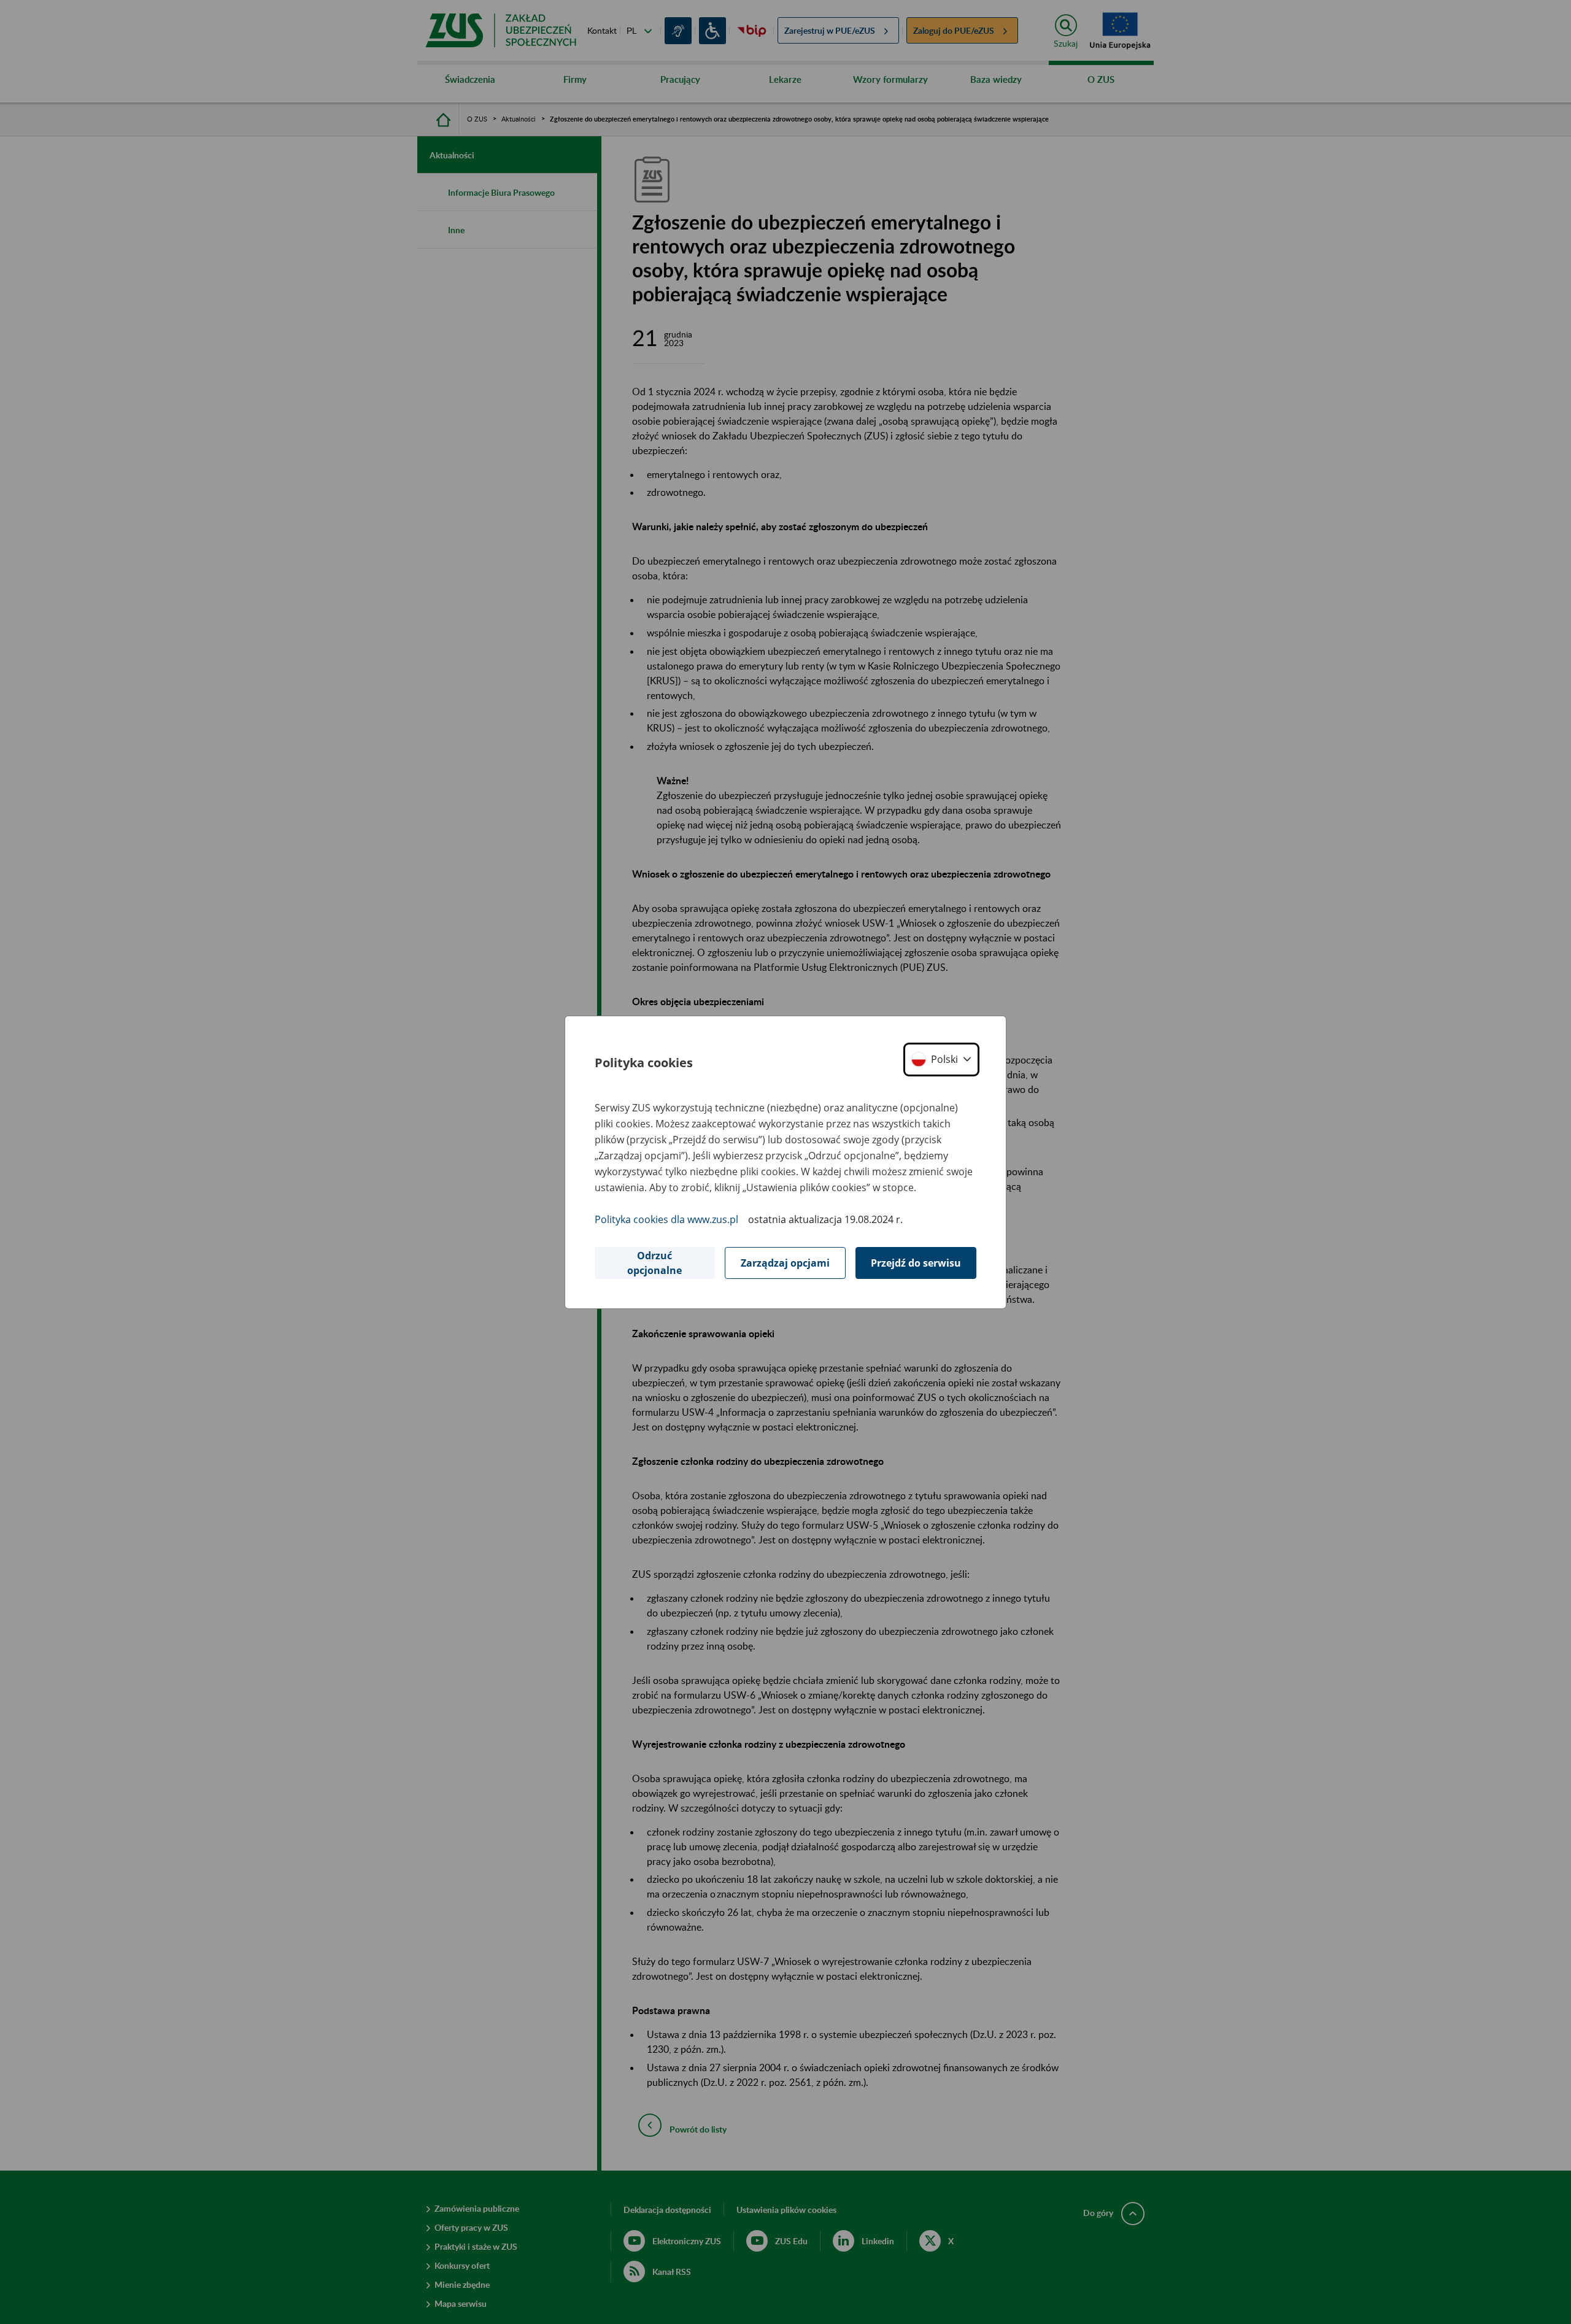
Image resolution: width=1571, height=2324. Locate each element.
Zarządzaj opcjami (785, 1263)
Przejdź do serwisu (916, 1263)
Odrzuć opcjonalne (654, 1263)
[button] (941, 1060)
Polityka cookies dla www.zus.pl (666, 1219)
